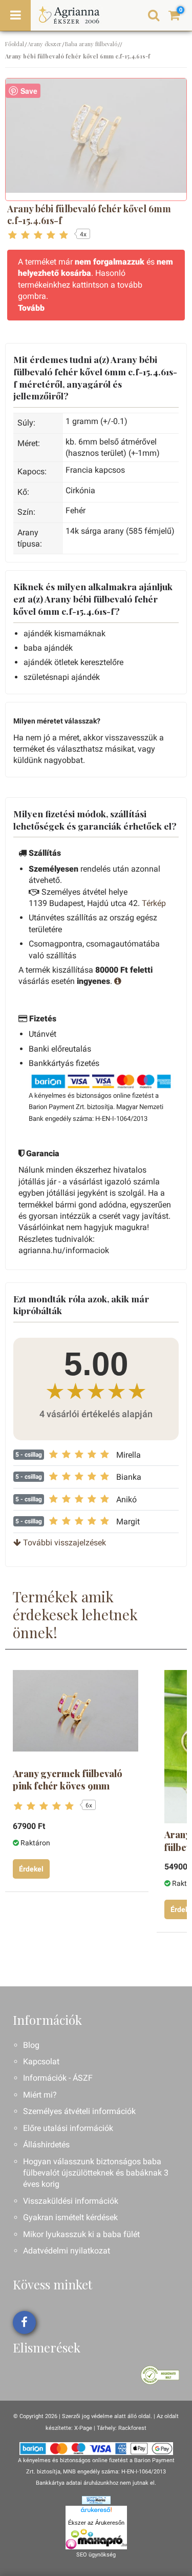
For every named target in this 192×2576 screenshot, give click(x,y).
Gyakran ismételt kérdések (70, 2217)
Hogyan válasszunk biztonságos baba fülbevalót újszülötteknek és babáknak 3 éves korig (96, 2173)
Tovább (31, 308)
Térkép (154, 903)
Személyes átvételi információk (79, 2111)
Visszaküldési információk (71, 2201)
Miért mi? (40, 2095)
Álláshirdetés (46, 2145)
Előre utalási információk (68, 2128)
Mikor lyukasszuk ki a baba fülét (81, 2234)
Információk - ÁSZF (58, 2078)
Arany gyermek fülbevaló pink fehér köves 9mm (68, 1780)
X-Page (83, 2428)
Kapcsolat (41, 2061)
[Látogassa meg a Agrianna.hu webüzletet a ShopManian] (96, 2500)
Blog (31, 2045)
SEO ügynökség (96, 2555)
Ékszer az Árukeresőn (96, 2523)
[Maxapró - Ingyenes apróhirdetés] (96, 2539)
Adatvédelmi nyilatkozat (67, 2251)
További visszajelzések (63, 1543)
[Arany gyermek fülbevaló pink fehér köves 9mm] (76, 1711)
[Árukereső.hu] (96, 2511)
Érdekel (31, 1869)
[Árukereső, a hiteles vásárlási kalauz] (160, 2375)
